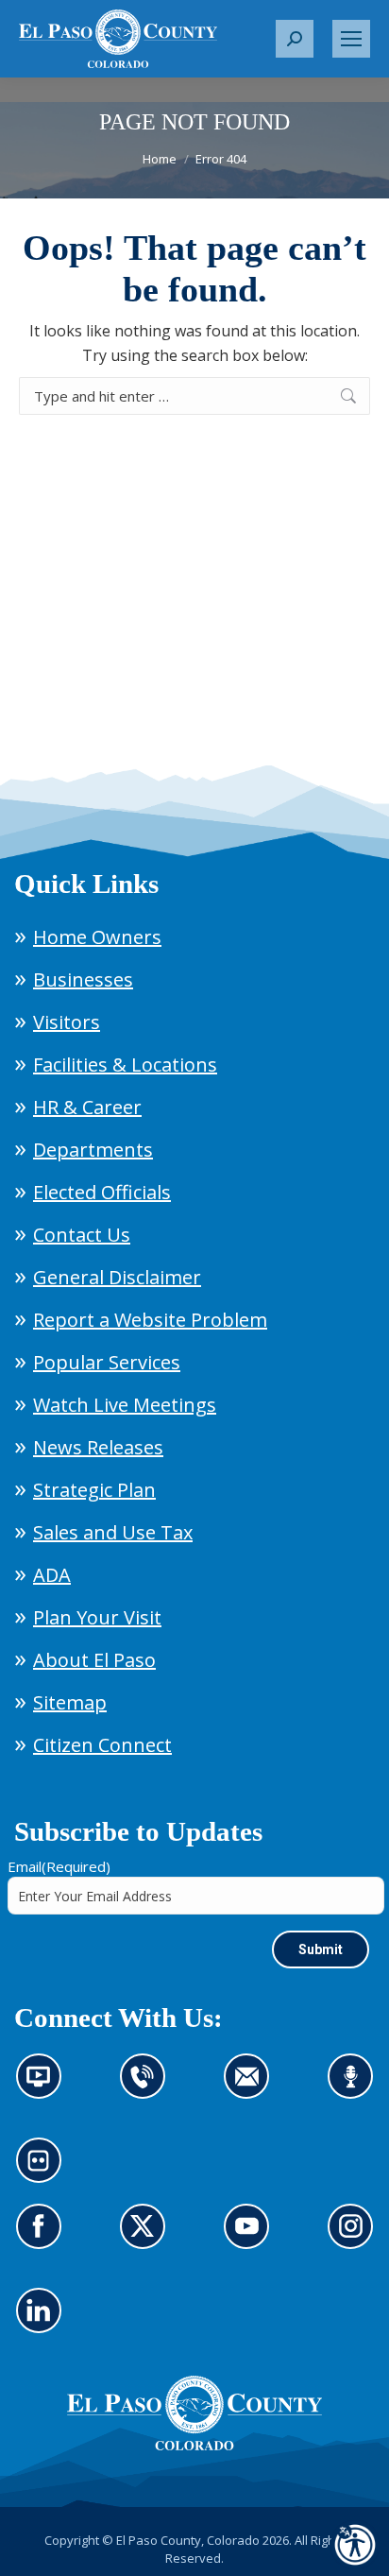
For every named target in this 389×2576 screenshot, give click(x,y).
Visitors (67, 1022)
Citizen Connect (102, 1745)
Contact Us (82, 1235)
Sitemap (70, 1702)
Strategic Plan (94, 1490)
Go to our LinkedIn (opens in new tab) (44, 2322)
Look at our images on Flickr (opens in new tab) (45, 2172)
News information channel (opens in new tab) (45, 2087)
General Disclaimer (117, 1277)
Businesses (83, 979)
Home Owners (97, 937)
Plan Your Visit (97, 1617)
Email (59, 1866)
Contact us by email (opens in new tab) (253, 2087)
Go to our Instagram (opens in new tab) (356, 2238)
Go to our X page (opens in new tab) (148, 2238)
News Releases (98, 1447)
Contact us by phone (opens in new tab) (148, 2087)
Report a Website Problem (150, 1320)
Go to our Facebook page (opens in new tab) (44, 2238)
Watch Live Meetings (125, 1405)
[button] (295, 39)
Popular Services (107, 1362)
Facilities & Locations (125, 1065)
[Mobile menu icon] (351, 39)
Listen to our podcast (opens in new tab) (355, 2087)
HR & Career (87, 1107)
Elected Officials (102, 1192)
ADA (52, 1575)
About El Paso (94, 1660)
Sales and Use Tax (113, 1532)
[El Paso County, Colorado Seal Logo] (194, 2446)
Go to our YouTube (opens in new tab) (252, 2238)
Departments (93, 1150)
